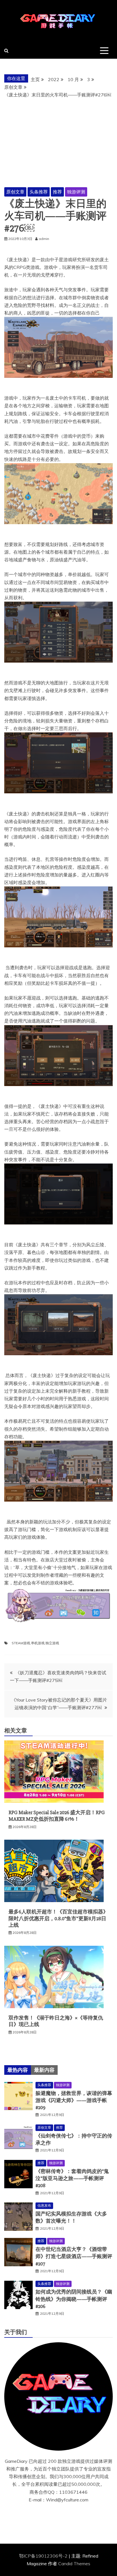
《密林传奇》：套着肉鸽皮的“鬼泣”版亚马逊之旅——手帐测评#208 (72, 2178)
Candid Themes (74, 2564)
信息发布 (44, 2205)
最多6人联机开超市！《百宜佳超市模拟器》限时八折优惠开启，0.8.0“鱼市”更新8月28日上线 (58, 1918)
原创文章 (15, 192)
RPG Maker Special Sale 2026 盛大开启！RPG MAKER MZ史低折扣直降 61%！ (57, 1816)
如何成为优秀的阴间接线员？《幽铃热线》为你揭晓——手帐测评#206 (74, 2299)
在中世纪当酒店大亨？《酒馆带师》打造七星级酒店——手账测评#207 (74, 2256)
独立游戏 (52, 1643)
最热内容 (18, 2070)
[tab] (18, 2070)
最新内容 (44, 2070)
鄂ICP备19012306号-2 (44, 2556)
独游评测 (76, 192)
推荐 (57, 192)
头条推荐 (39, 192)
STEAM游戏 (21, 1643)
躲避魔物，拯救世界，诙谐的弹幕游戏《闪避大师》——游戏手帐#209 (74, 2100)
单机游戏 (38, 1643)
